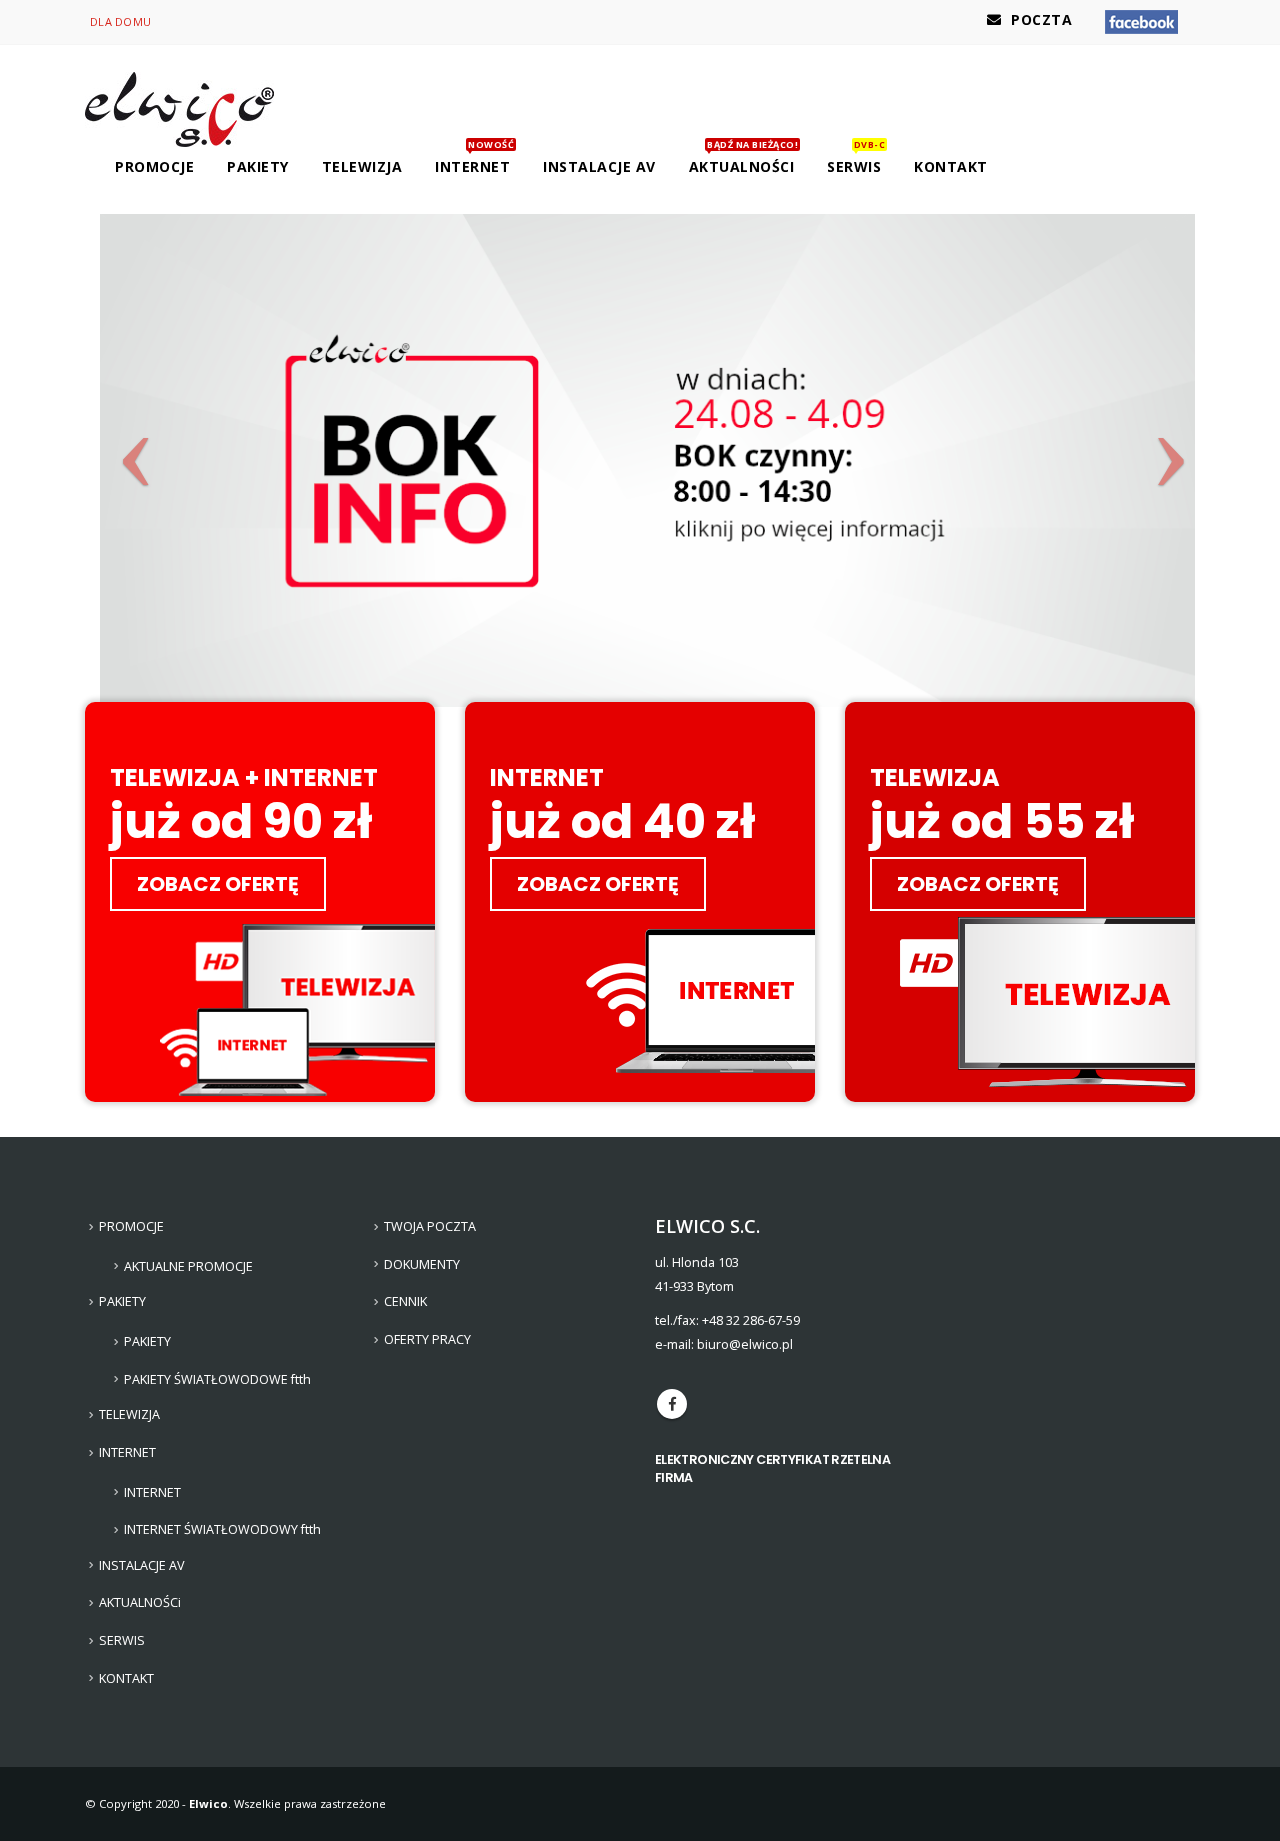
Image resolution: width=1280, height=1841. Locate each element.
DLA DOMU (120, 21)
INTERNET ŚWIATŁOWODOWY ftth (222, 1529)
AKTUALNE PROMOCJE (188, 1266)
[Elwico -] (179, 109)
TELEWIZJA (362, 166)
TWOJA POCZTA (430, 1226)
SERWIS (856, 161)
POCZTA (1041, 19)
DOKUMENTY (422, 1264)
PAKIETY (147, 1341)
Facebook (672, 1404)
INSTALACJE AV (599, 166)
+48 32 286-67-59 (751, 1320)
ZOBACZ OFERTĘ (218, 884)
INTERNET (152, 1492)
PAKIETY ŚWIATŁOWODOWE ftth (217, 1379)
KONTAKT (951, 166)
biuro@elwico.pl (745, 1344)
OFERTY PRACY (427, 1339)
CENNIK (405, 1301)
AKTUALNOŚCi (744, 161)
